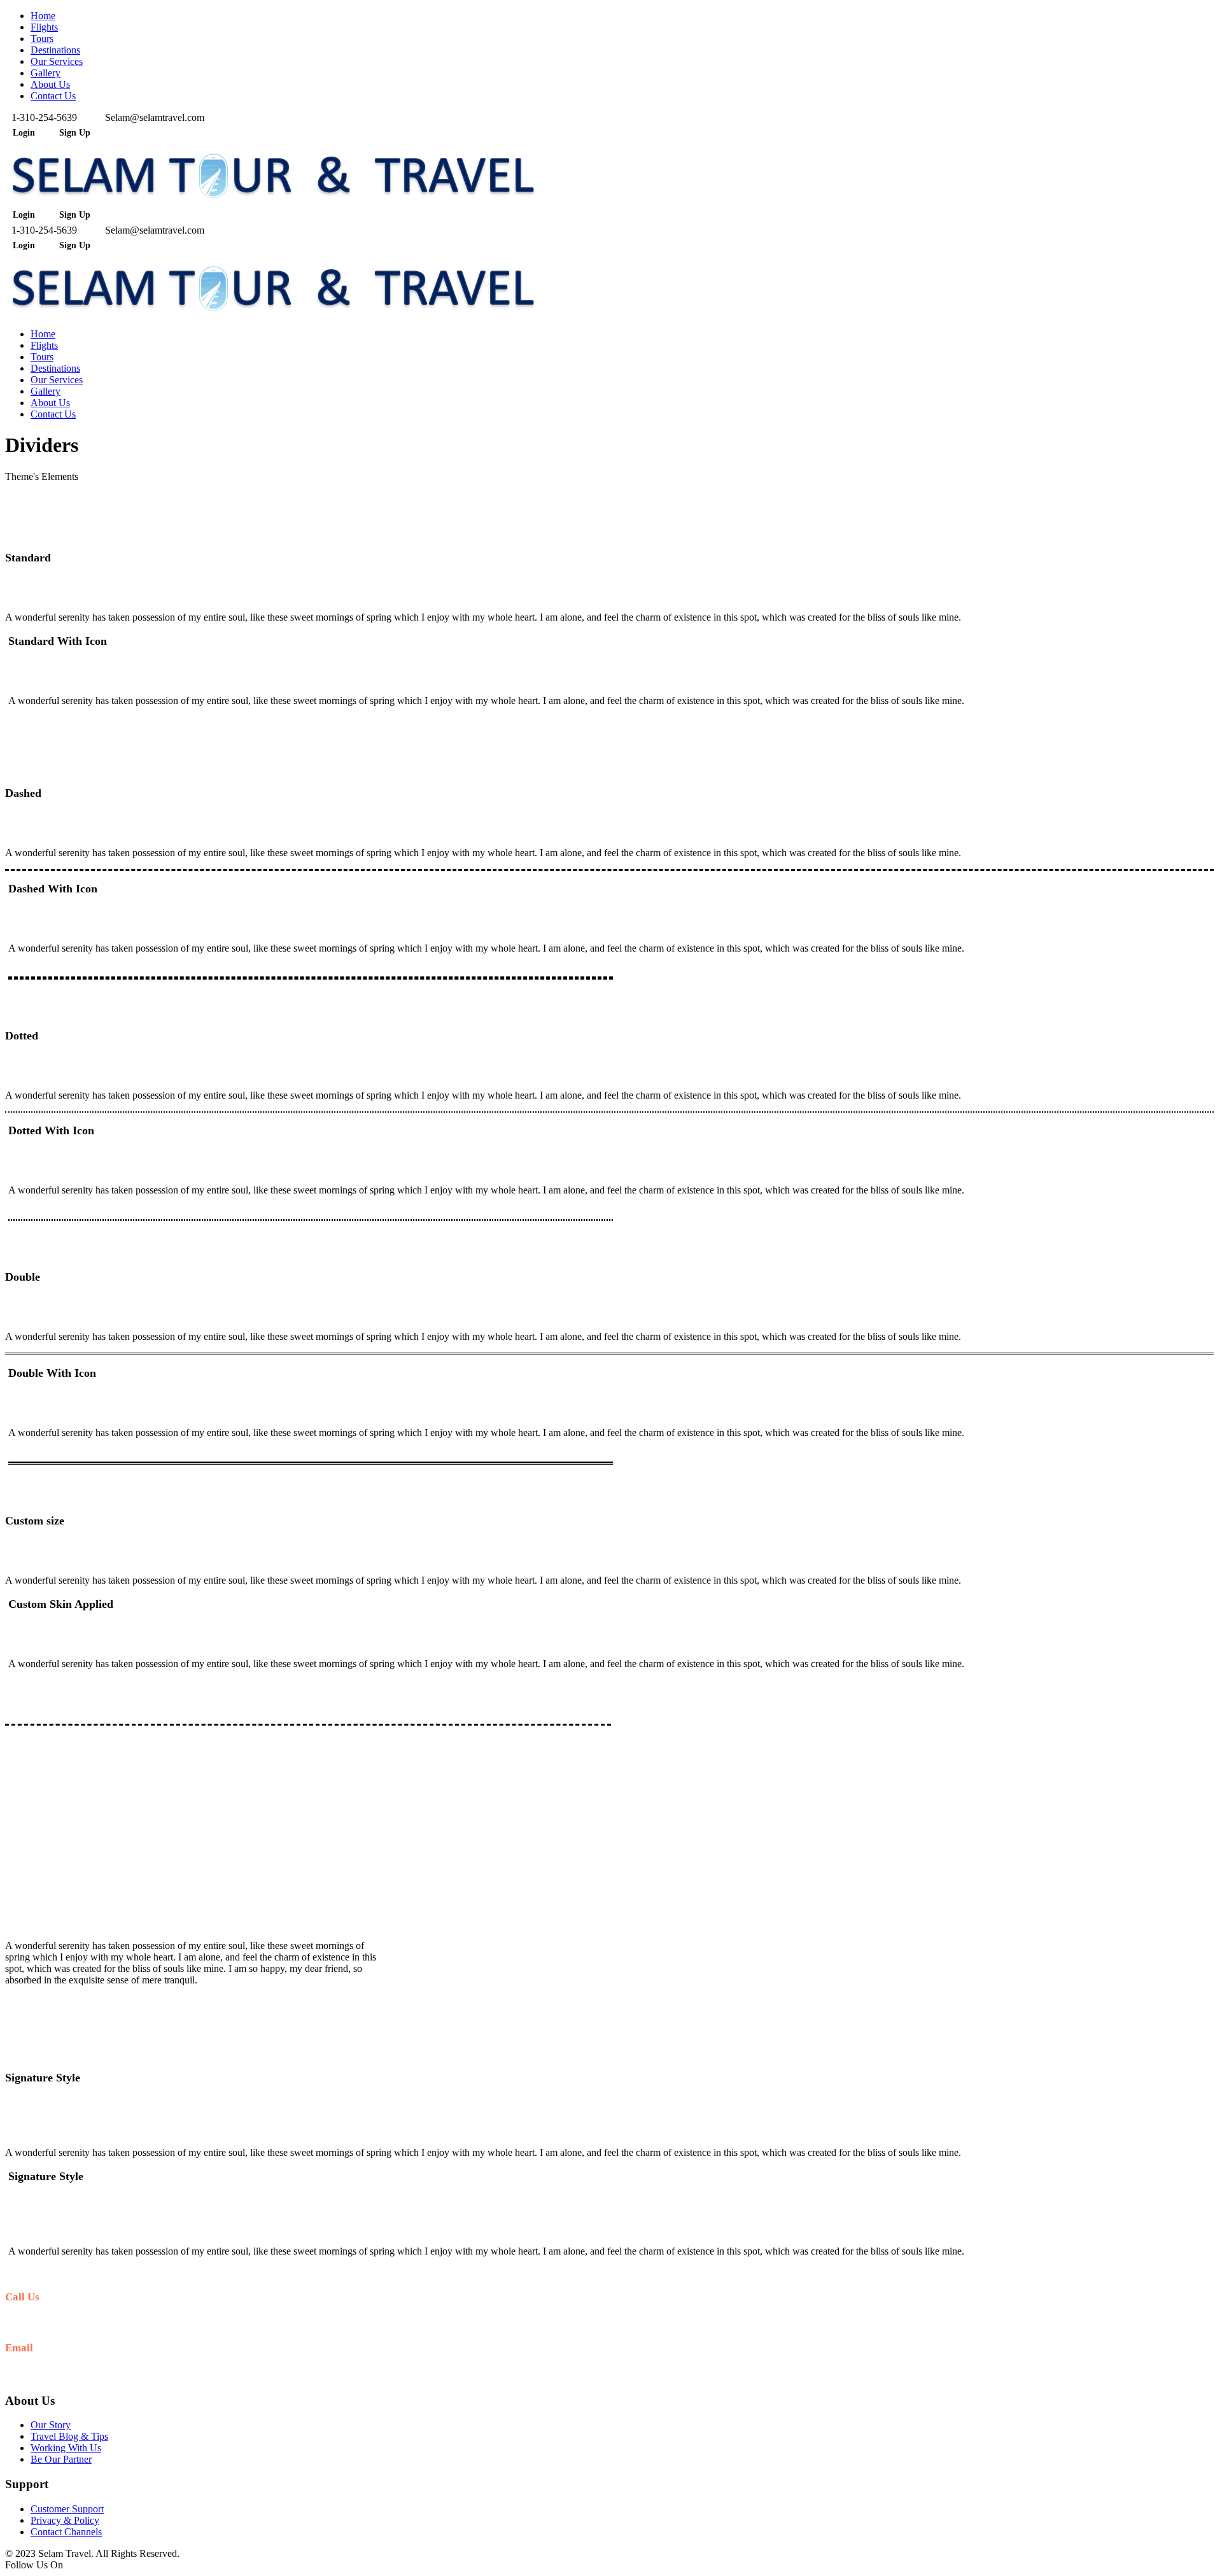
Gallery (46, 73)
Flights (44, 27)
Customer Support (67, 2509)
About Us (50, 84)
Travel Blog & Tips (69, 2436)
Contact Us (53, 96)
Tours (42, 39)
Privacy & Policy (65, 2520)
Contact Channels (66, 2532)
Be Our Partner (61, 2459)
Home (43, 16)
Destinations (55, 50)
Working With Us (66, 2448)
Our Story (51, 2425)
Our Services (57, 61)
